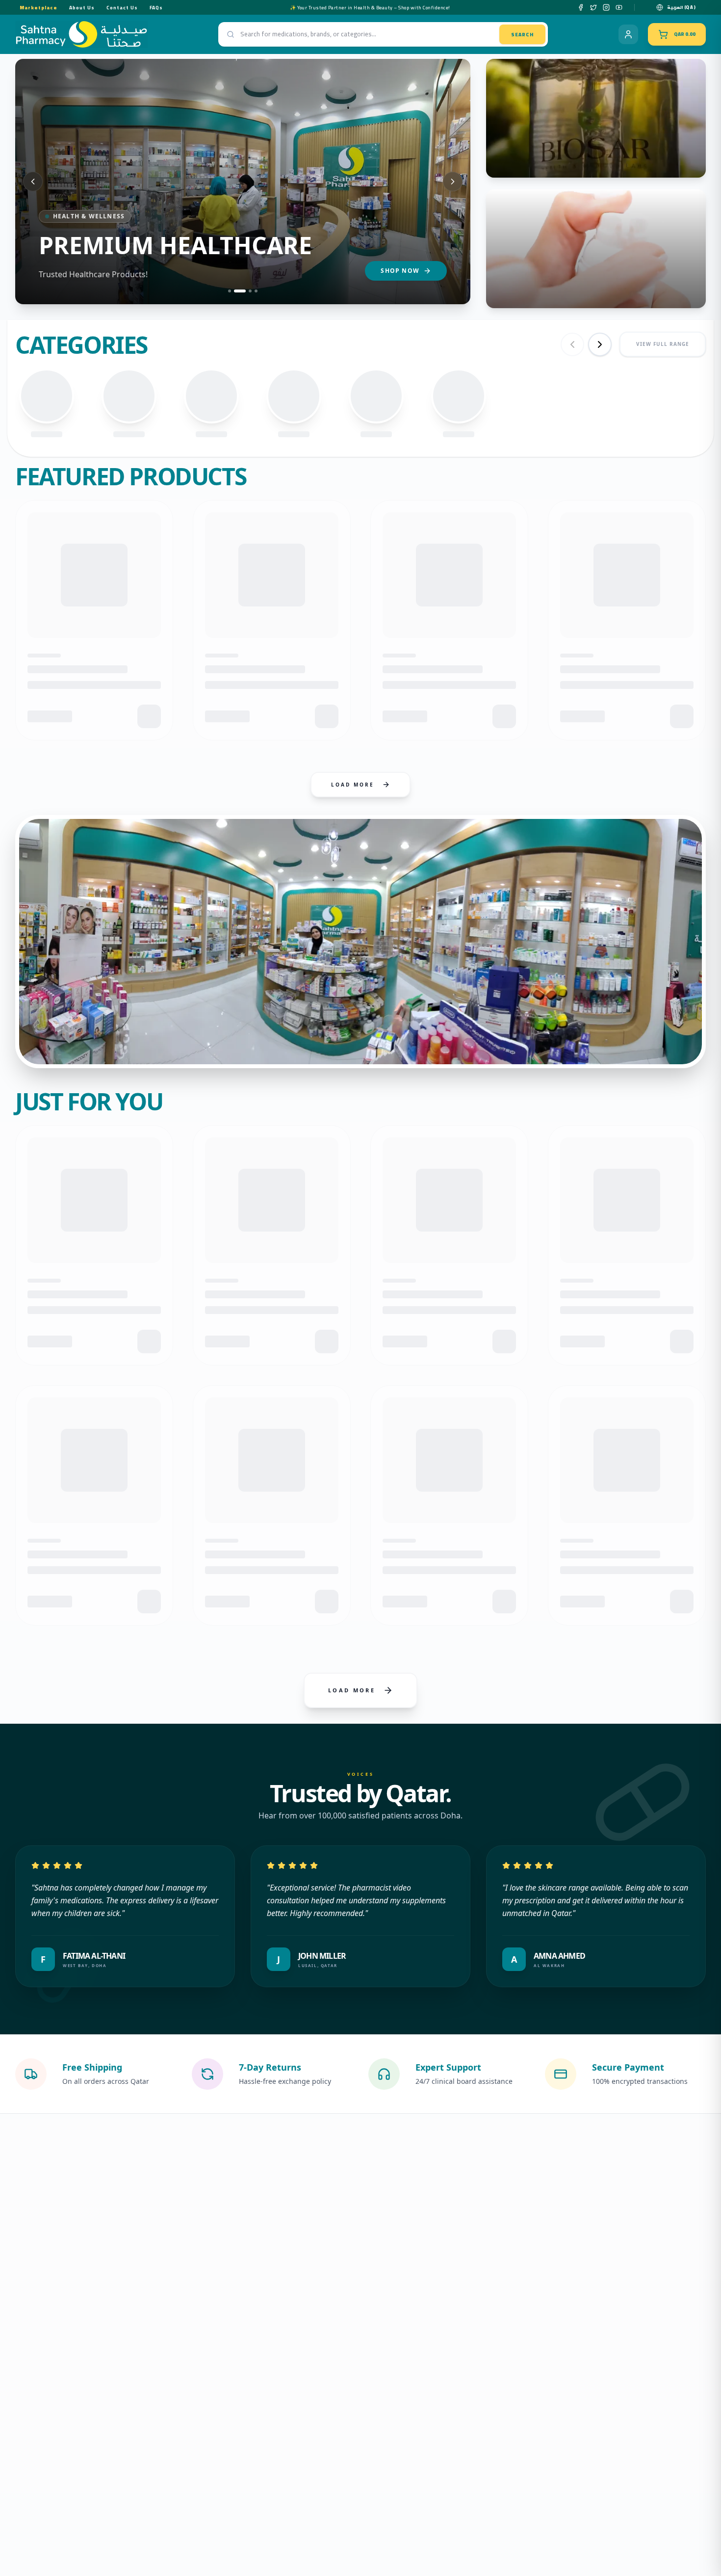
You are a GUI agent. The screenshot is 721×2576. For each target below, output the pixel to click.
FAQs (156, 8)
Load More (353, 785)
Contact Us (122, 8)
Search (522, 35)
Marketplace (39, 8)
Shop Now (400, 271)
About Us (82, 8)
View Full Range (663, 344)
